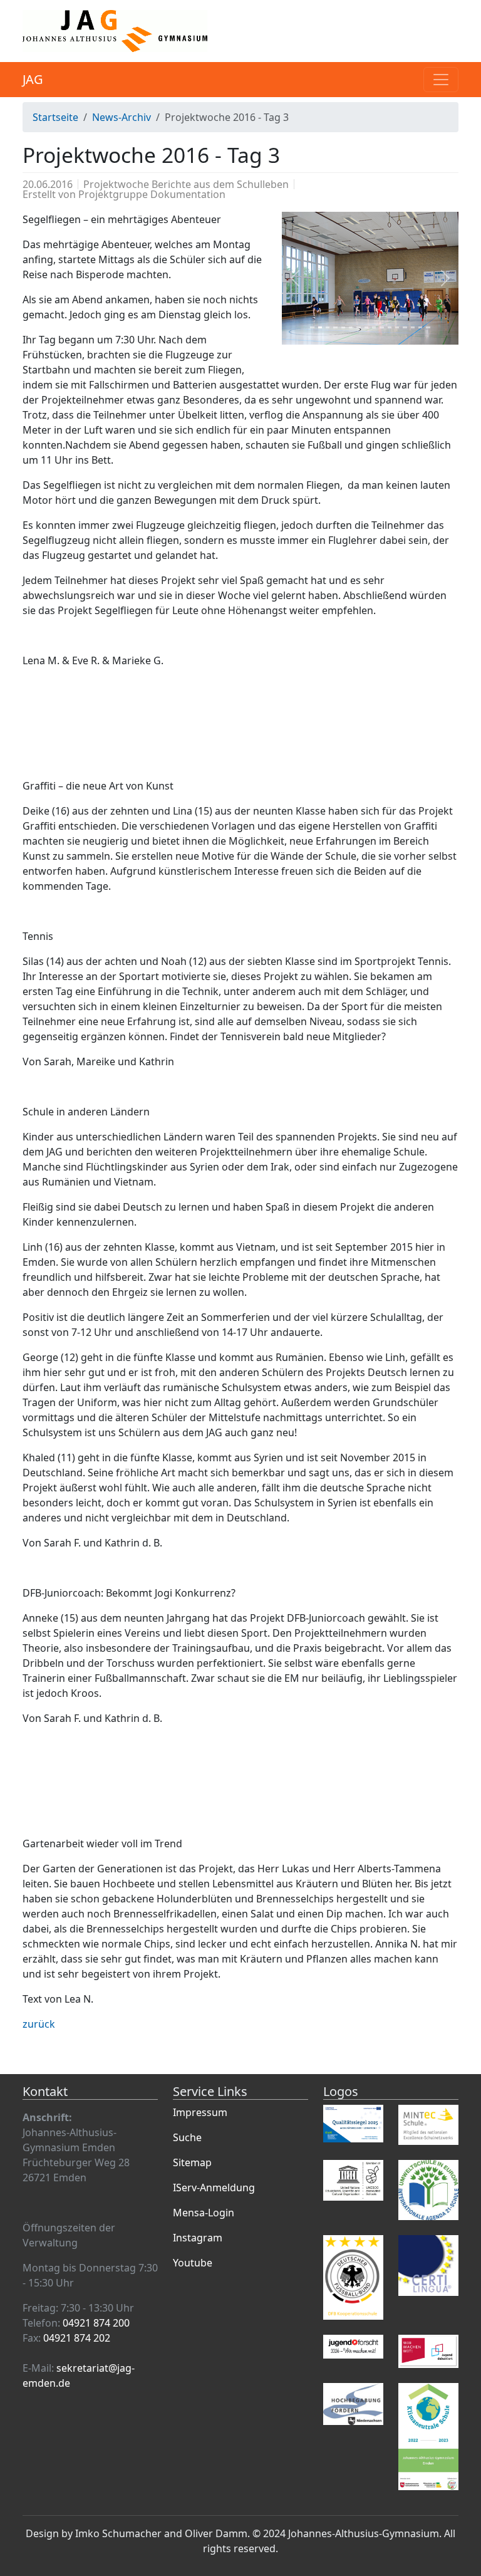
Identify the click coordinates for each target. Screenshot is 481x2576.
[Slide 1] (312, 327)
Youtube (193, 2263)
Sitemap (192, 2162)
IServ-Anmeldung (214, 2188)
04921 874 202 (77, 2338)
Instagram (198, 2238)
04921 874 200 (96, 2323)
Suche (187, 2137)
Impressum (200, 2112)
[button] (295, 278)
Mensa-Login (204, 2213)
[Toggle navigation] (441, 80)
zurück (39, 2024)
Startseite (55, 117)
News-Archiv (122, 117)
